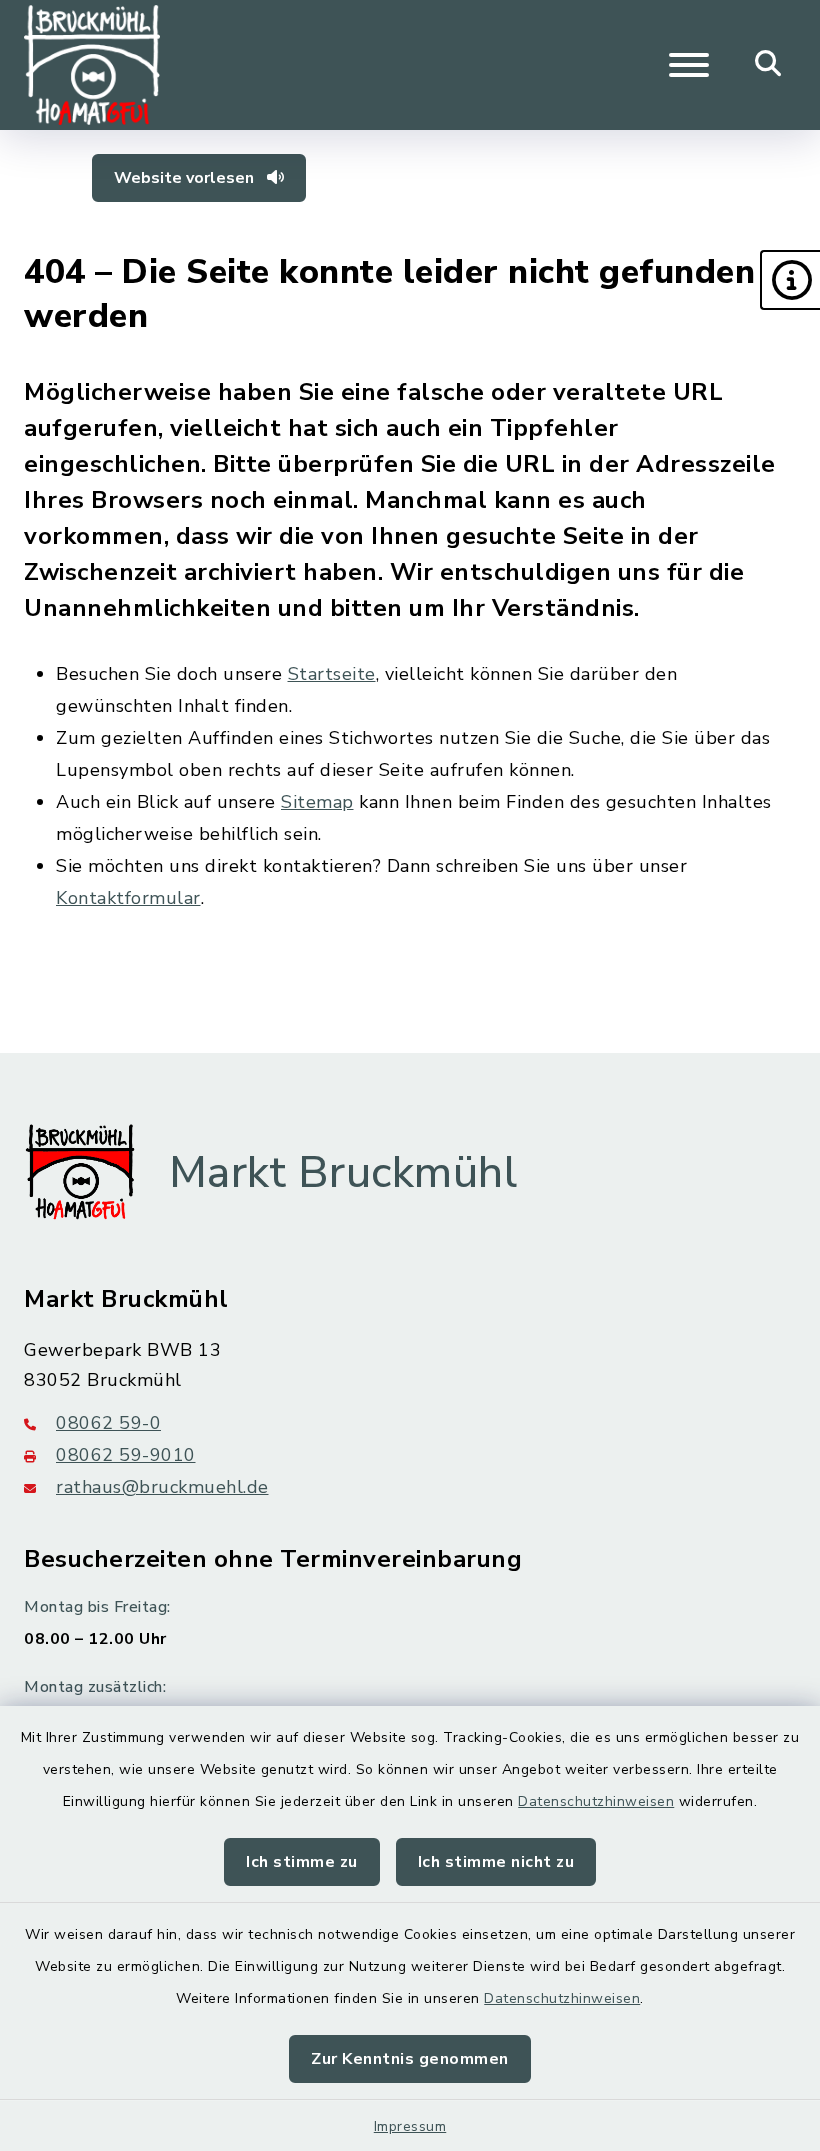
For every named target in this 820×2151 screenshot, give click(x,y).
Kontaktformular (128, 898)
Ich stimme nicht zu (496, 1862)
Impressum (410, 2126)
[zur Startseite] (92, 65)
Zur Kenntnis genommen (410, 2059)
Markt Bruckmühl (343, 1173)
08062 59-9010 (126, 1455)
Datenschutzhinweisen (596, 1801)
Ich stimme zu (302, 1862)
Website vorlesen (186, 178)
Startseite (332, 674)
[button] (790, 280)
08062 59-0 (108, 1423)
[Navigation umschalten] (689, 65)
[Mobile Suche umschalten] (768, 65)
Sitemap (317, 802)
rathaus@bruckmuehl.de (162, 1487)
